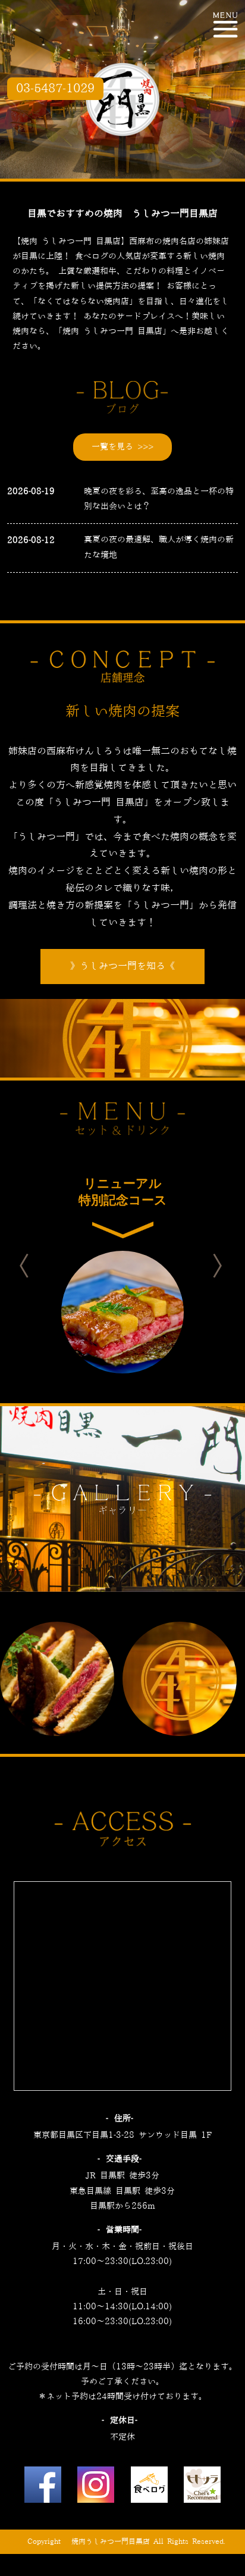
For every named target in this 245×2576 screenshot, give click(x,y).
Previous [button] (34, 1266)
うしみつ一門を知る (122, 966)
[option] (122, 1266)
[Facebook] (43, 2488)
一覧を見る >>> (122, 447)
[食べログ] (149, 2488)
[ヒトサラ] (202, 2488)
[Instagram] (96, 2488)
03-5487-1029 (55, 89)
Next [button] (228, 1266)
